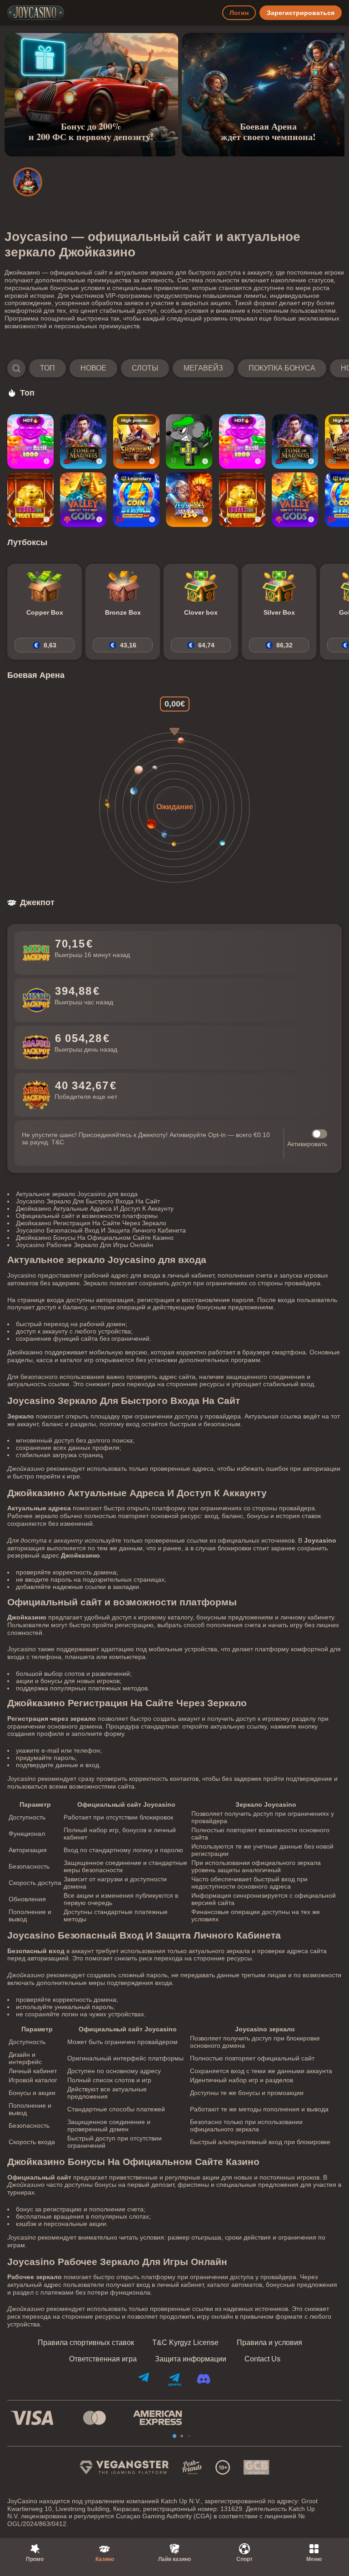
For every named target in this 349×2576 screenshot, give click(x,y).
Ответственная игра (103, 2359)
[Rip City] (189, 441)
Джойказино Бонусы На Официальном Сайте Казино (95, 1238)
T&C (58, 1142)
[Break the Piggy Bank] (30, 500)
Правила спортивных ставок (86, 2343)
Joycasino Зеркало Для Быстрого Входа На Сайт (88, 1201)
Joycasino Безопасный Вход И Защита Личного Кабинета (101, 1230)
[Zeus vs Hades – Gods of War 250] (189, 500)
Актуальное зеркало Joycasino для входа (77, 1194)
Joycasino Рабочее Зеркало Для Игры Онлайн (85, 1245)
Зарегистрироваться (301, 13)
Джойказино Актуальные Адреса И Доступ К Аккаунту (95, 1208)
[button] (174, 368)
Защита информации (191, 2359)
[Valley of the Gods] (83, 500)
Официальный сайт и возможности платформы (87, 1216)
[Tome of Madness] (83, 441)
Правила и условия (269, 2343)
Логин (239, 13)
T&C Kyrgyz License (185, 2343)
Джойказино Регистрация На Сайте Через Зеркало (91, 1223)
